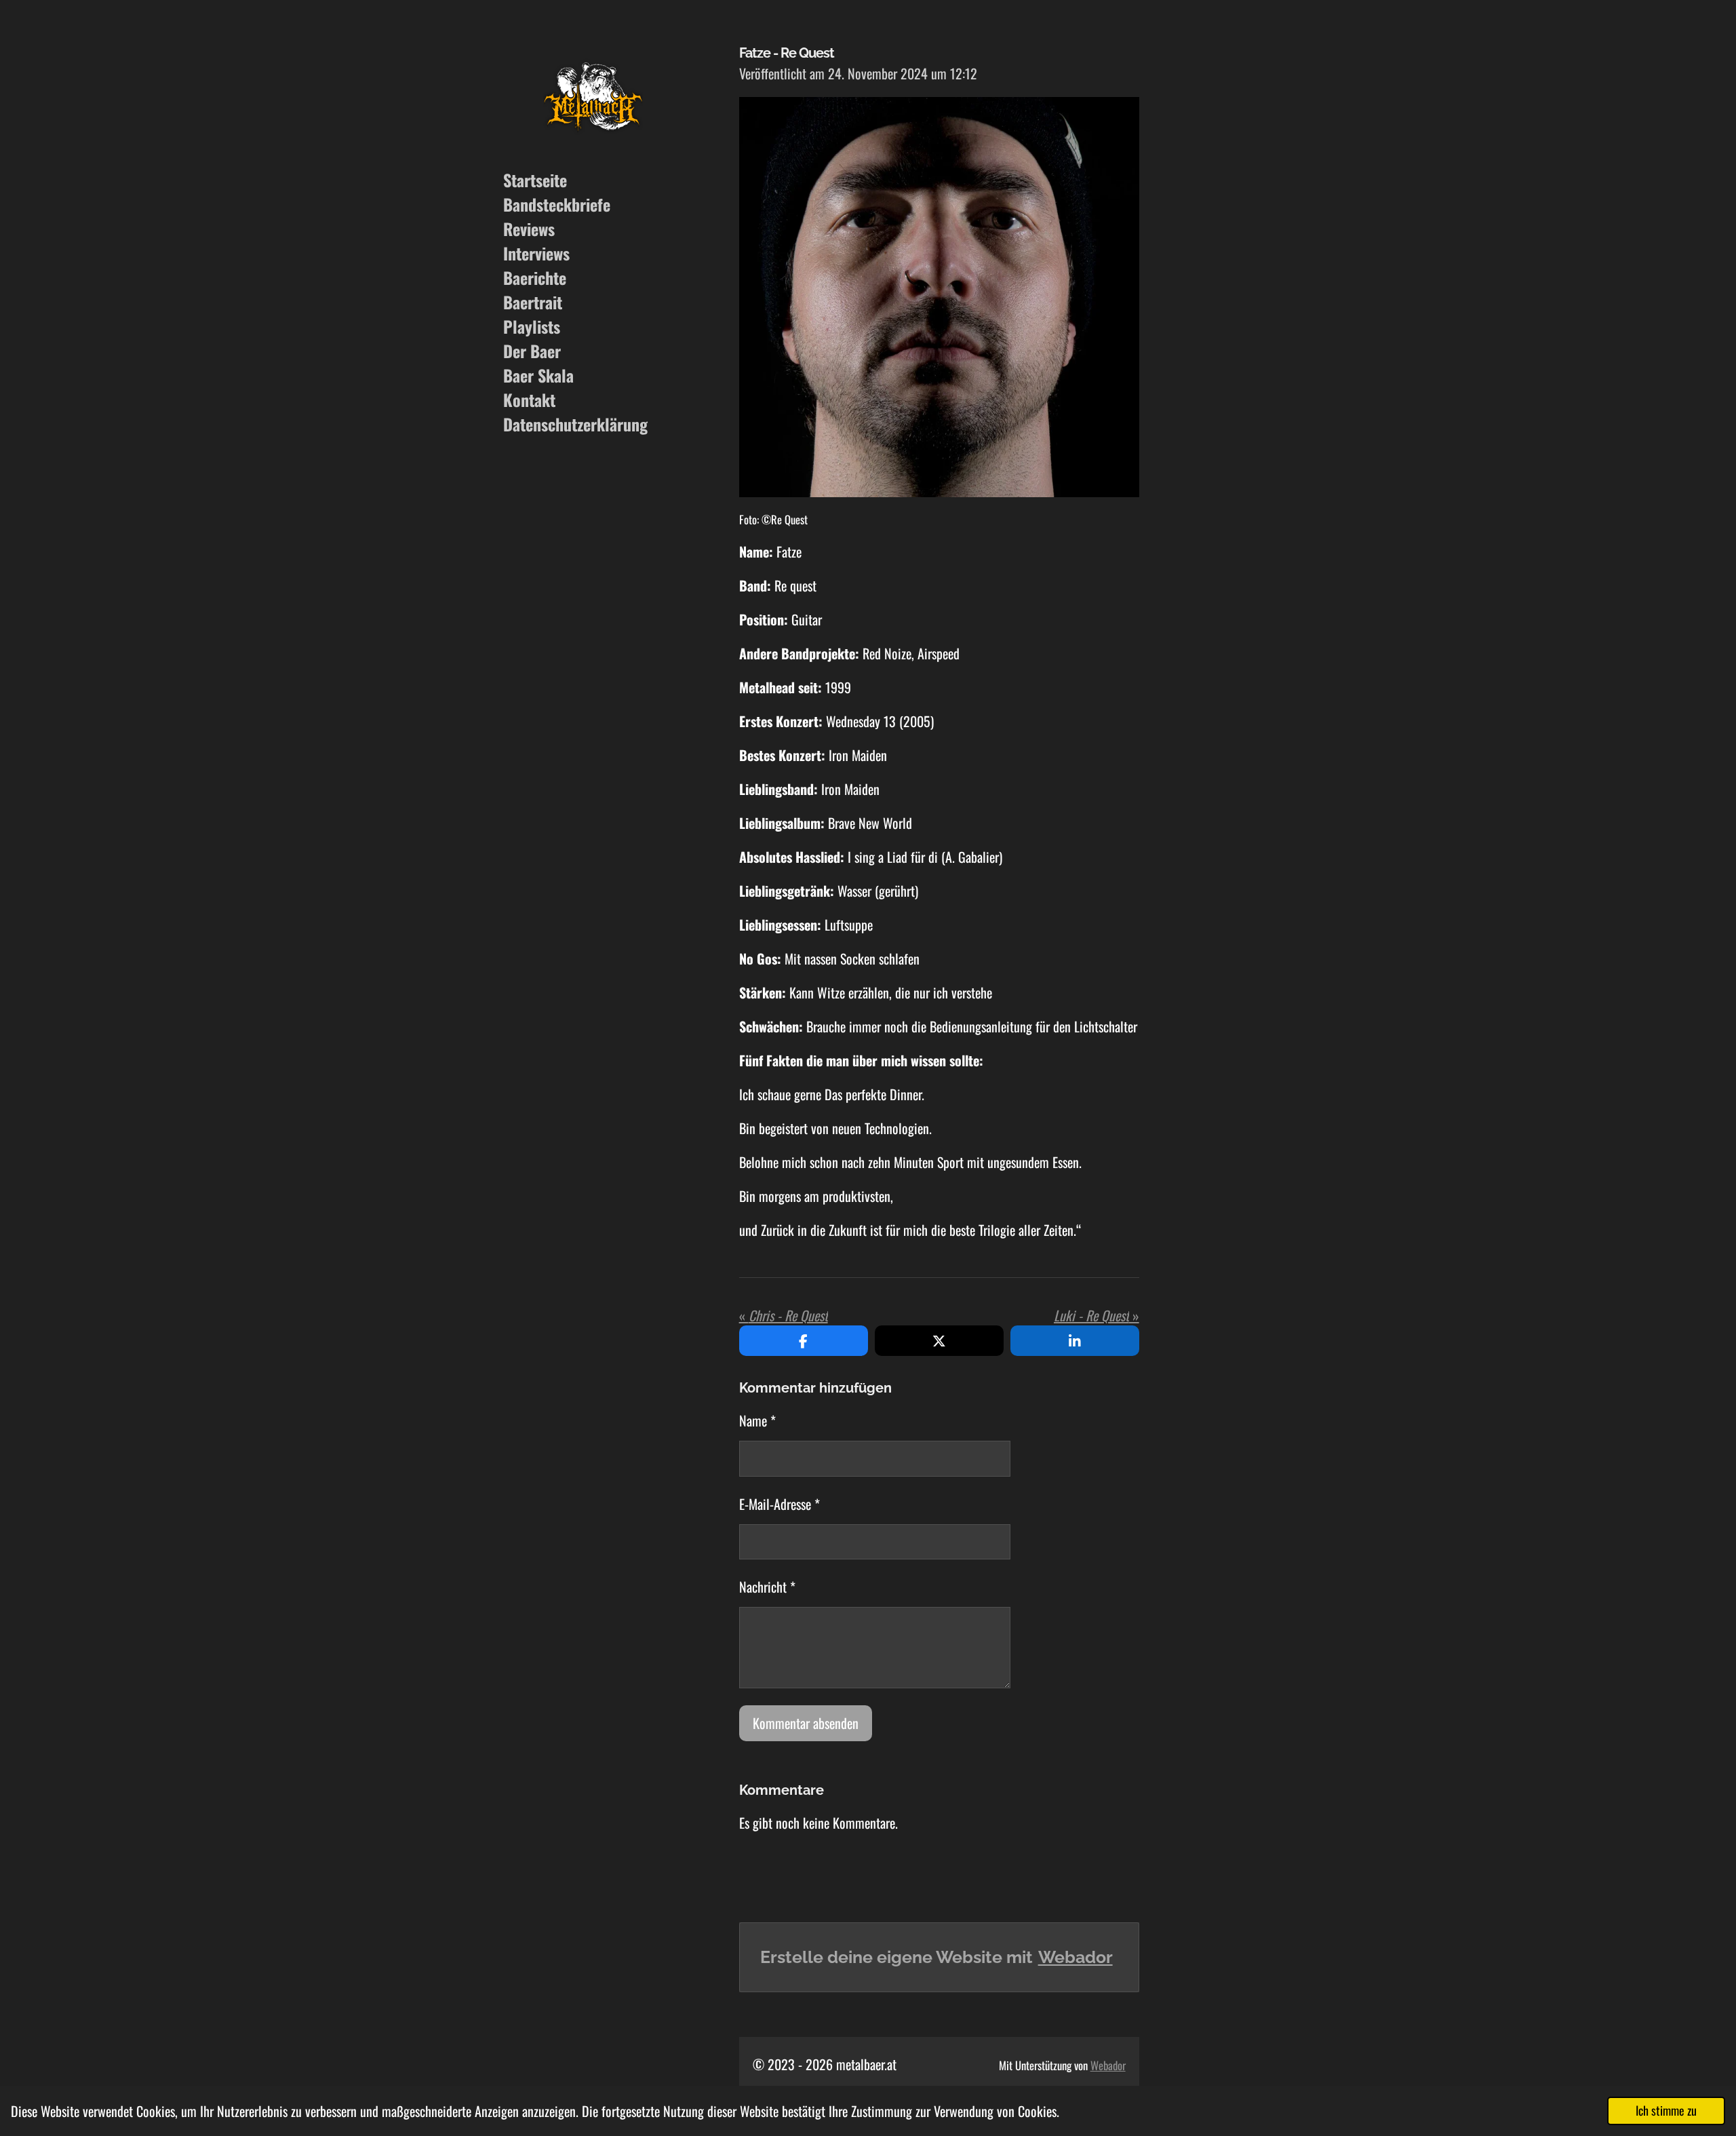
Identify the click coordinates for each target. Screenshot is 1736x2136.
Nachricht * (767, 1587)
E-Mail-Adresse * (780, 1504)
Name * (757, 1420)
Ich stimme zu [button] (1666, 2110)
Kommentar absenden (806, 1723)
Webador (1076, 1957)
